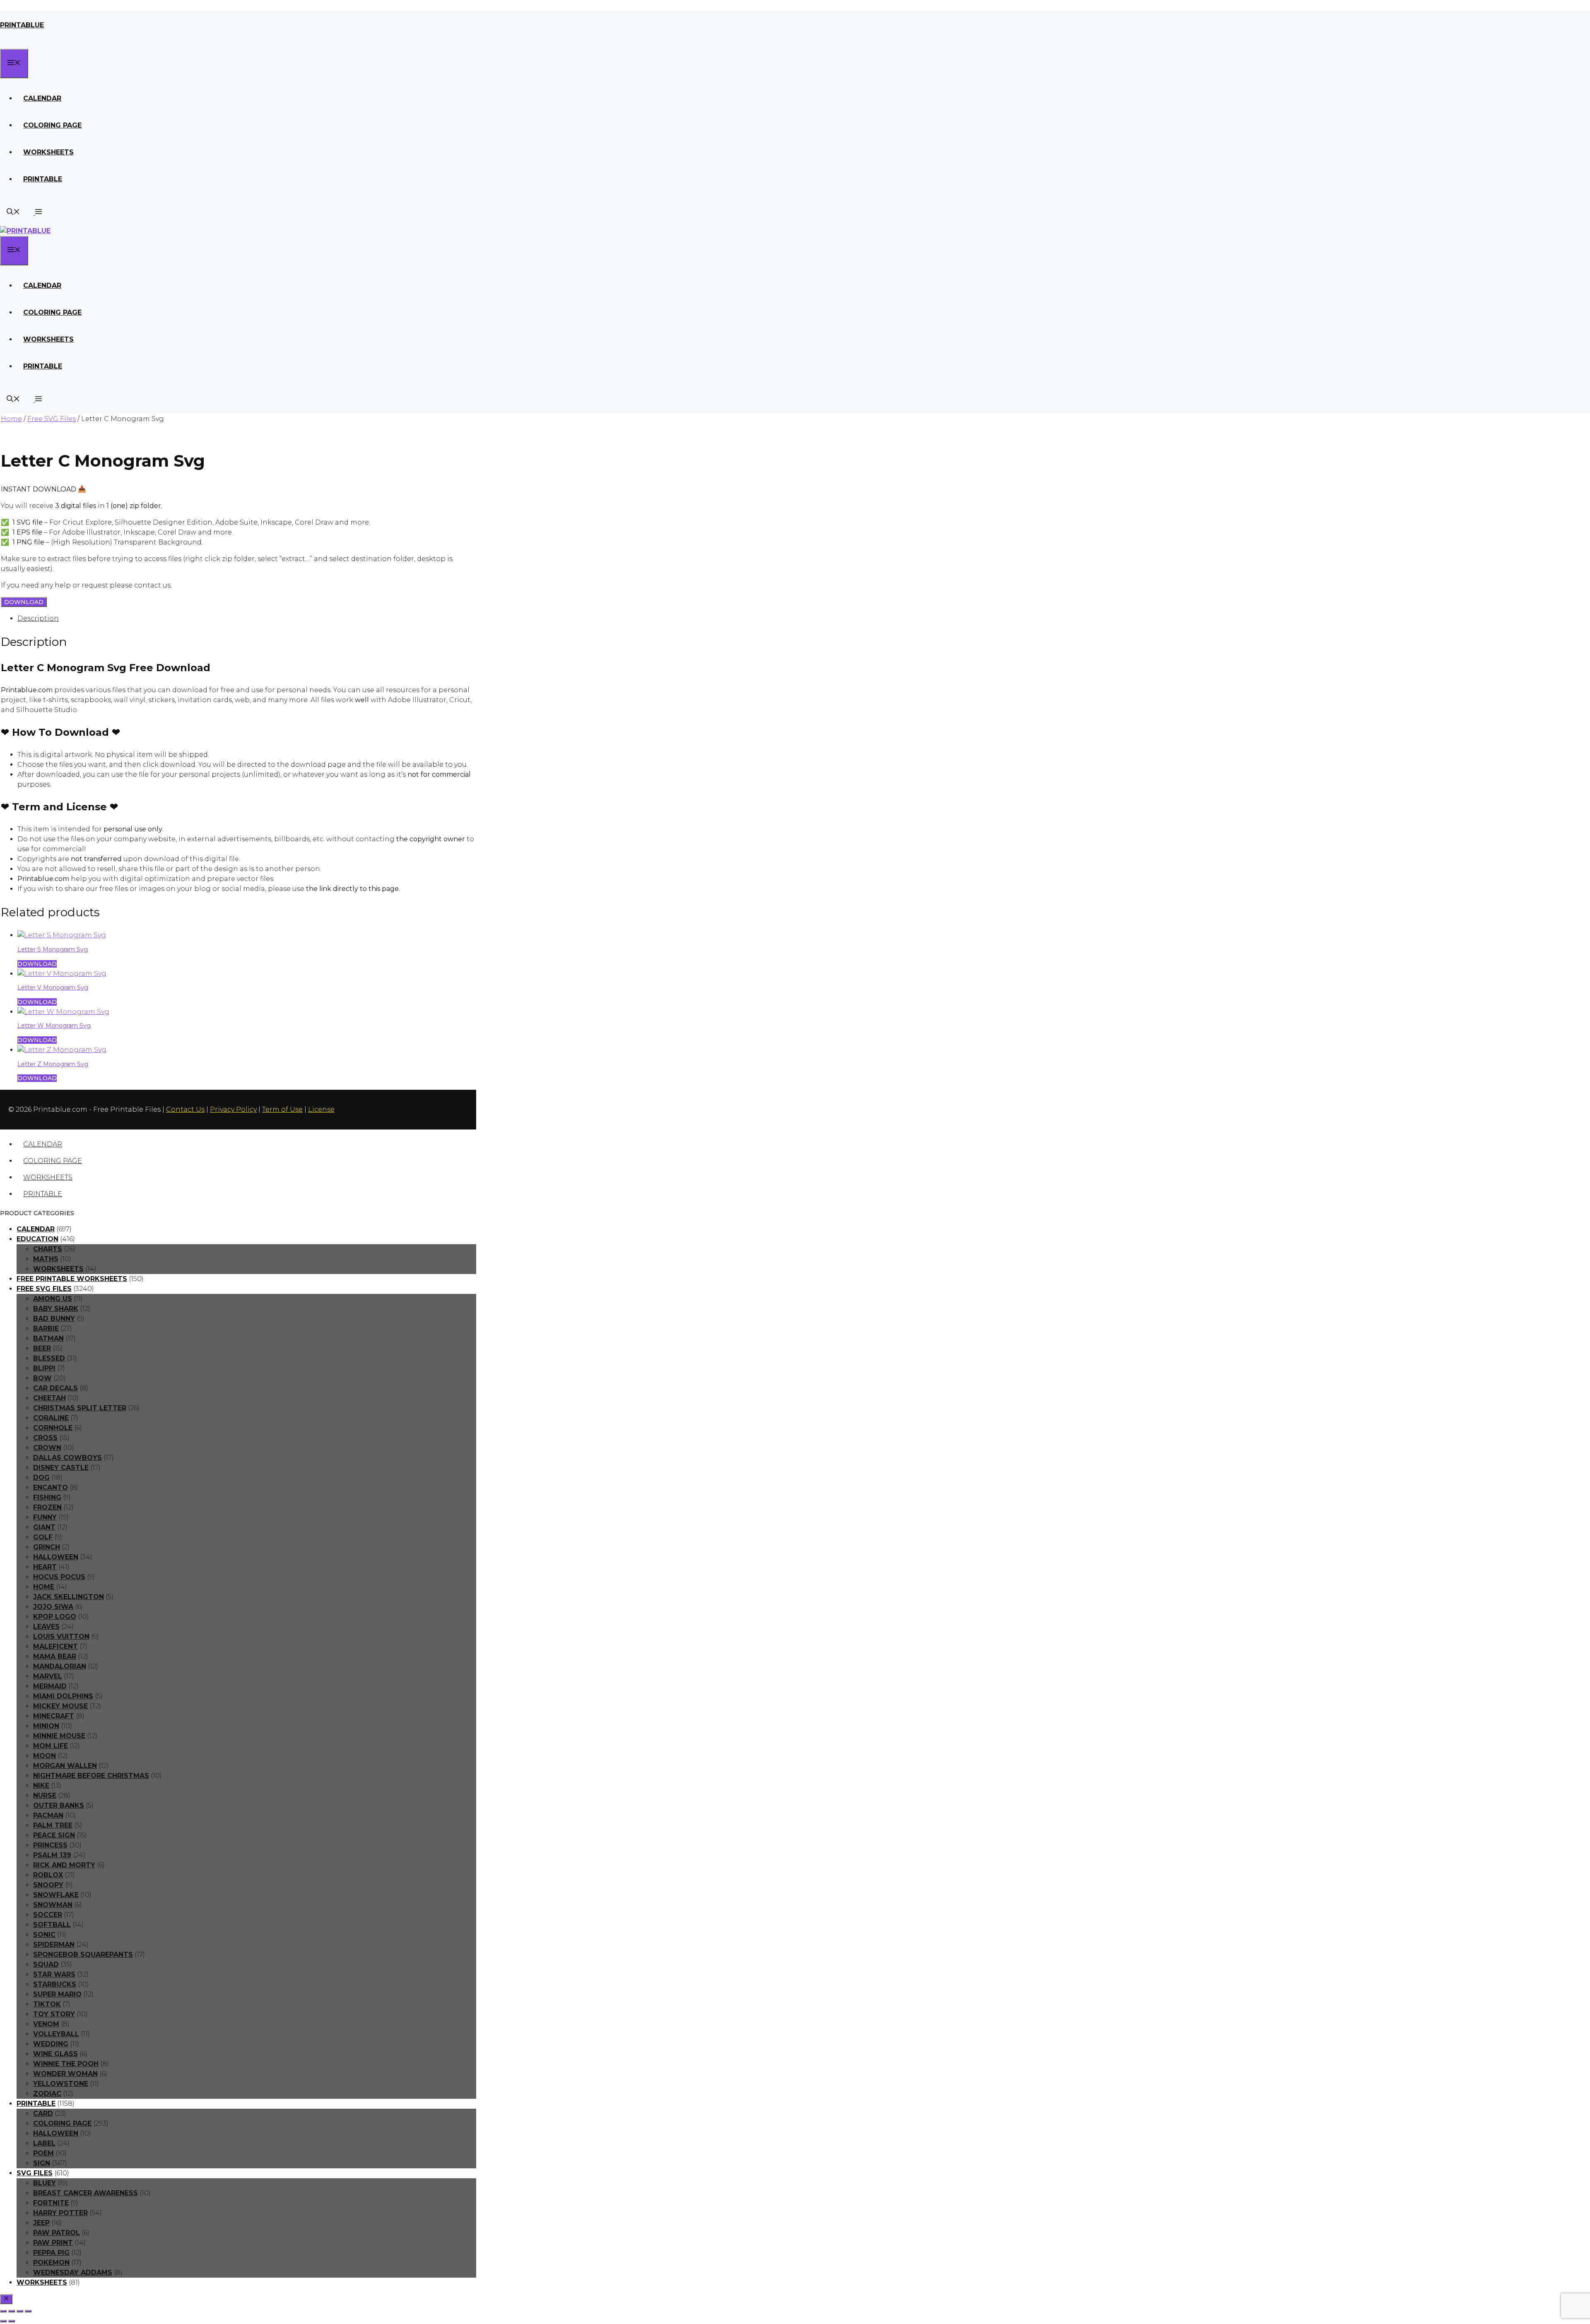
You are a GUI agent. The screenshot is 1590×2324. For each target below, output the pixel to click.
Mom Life (51, 1746)
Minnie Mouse (59, 1736)
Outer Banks (59, 1805)
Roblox (48, 1875)
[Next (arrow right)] (12, 2321)
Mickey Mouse (60, 1706)
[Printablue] (25, 231)
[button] (37, 213)
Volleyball (56, 2034)
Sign (42, 2163)
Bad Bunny (54, 1319)
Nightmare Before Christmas (91, 1776)
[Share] (20, 2311)
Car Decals (55, 1388)
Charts (48, 1249)
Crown (47, 1448)
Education (37, 1239)
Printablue (22, 25)
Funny (45, 1517)
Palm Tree (53, 1825)
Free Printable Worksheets (72, 1279)
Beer (42, 1348)
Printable (43, 179)
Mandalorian (60, 1666)
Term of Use (282, 1109)
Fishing (47, 1497)
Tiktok (47, 2004)
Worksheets (48, 152)
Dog (41, 1477)
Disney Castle (61, 1468)
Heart (45, 1567)
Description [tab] (38, 618)
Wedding (51, 2044)
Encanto (51, 1487)
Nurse (45, 1795)
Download (24, 602)
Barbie (46, 1328)
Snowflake (56, 1895)
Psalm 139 (52, 1855)
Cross (45, 1438)
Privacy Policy (233, 1109)
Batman (48, 1338)
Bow (42, 1378)
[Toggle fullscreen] (12, 2311)
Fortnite (51, 2203)
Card (43, 2113)
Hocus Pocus (59, 1577)
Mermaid (50, 1686)
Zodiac (47, 2094)
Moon (45, 1756)
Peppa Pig (51, 2253)
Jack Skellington (69, 1597)
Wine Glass (55, 2054)
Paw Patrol (57, 2233)
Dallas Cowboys (67, 1458)
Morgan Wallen (65, 1766)
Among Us (53, 1299)
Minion (46, 1726)
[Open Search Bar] (13, 213)
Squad (46, 1964)
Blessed (49, 1358)
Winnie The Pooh (66, 2064)
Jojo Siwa (53, 1607)
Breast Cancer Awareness (86, 2193)
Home (11, 419)
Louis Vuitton (61, 1636)
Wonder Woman (65, 2074)
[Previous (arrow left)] (3, 2321)
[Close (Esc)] (28, 2311)
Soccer (48, 1915)
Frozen (47, 1507)
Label (44, 2143)
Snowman (53, 1905)
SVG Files (35, 2173)
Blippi (44, 1368)
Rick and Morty (64, 1865)
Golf (43, 1537)
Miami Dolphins (63, 1696)
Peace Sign (54, 1835)
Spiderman (54, 1945)
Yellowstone (61, 2084)
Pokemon (51, 2263)
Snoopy (48, 1885)
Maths (46, 1259)
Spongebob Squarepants (83, 1954)
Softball (52, 1925)
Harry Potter (60, 2213)
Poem (43, 2153)
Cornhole (53, 1428)
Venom (46, 2024)
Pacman (48, 1815)
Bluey (45, 2183)
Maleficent (55, 1646)
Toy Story (54, 2014)
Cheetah (49, 1398)
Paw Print (53, 2243)
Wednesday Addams (73, 2272)
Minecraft (54, 1716)
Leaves (46, 1627)
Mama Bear (55, 1656)
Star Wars (54, 1974)
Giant (44, 1527)
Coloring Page (52, 125)
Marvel (48, 1676)
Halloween (56, 1557)
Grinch (47, 1547)
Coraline (51, 1418)
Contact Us (185, 1109)
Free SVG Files (52, 419)
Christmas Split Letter (80, 1408)
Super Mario (57, 1994)
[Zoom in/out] (3, 2311)
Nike (41, 1786)
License (321, 1109)
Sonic (44, 1935)
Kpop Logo (55, 1617)
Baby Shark (56, 1309)
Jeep (41, 2223)
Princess (50, 1845)
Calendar (42, 98)
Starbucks (55, 1984)
